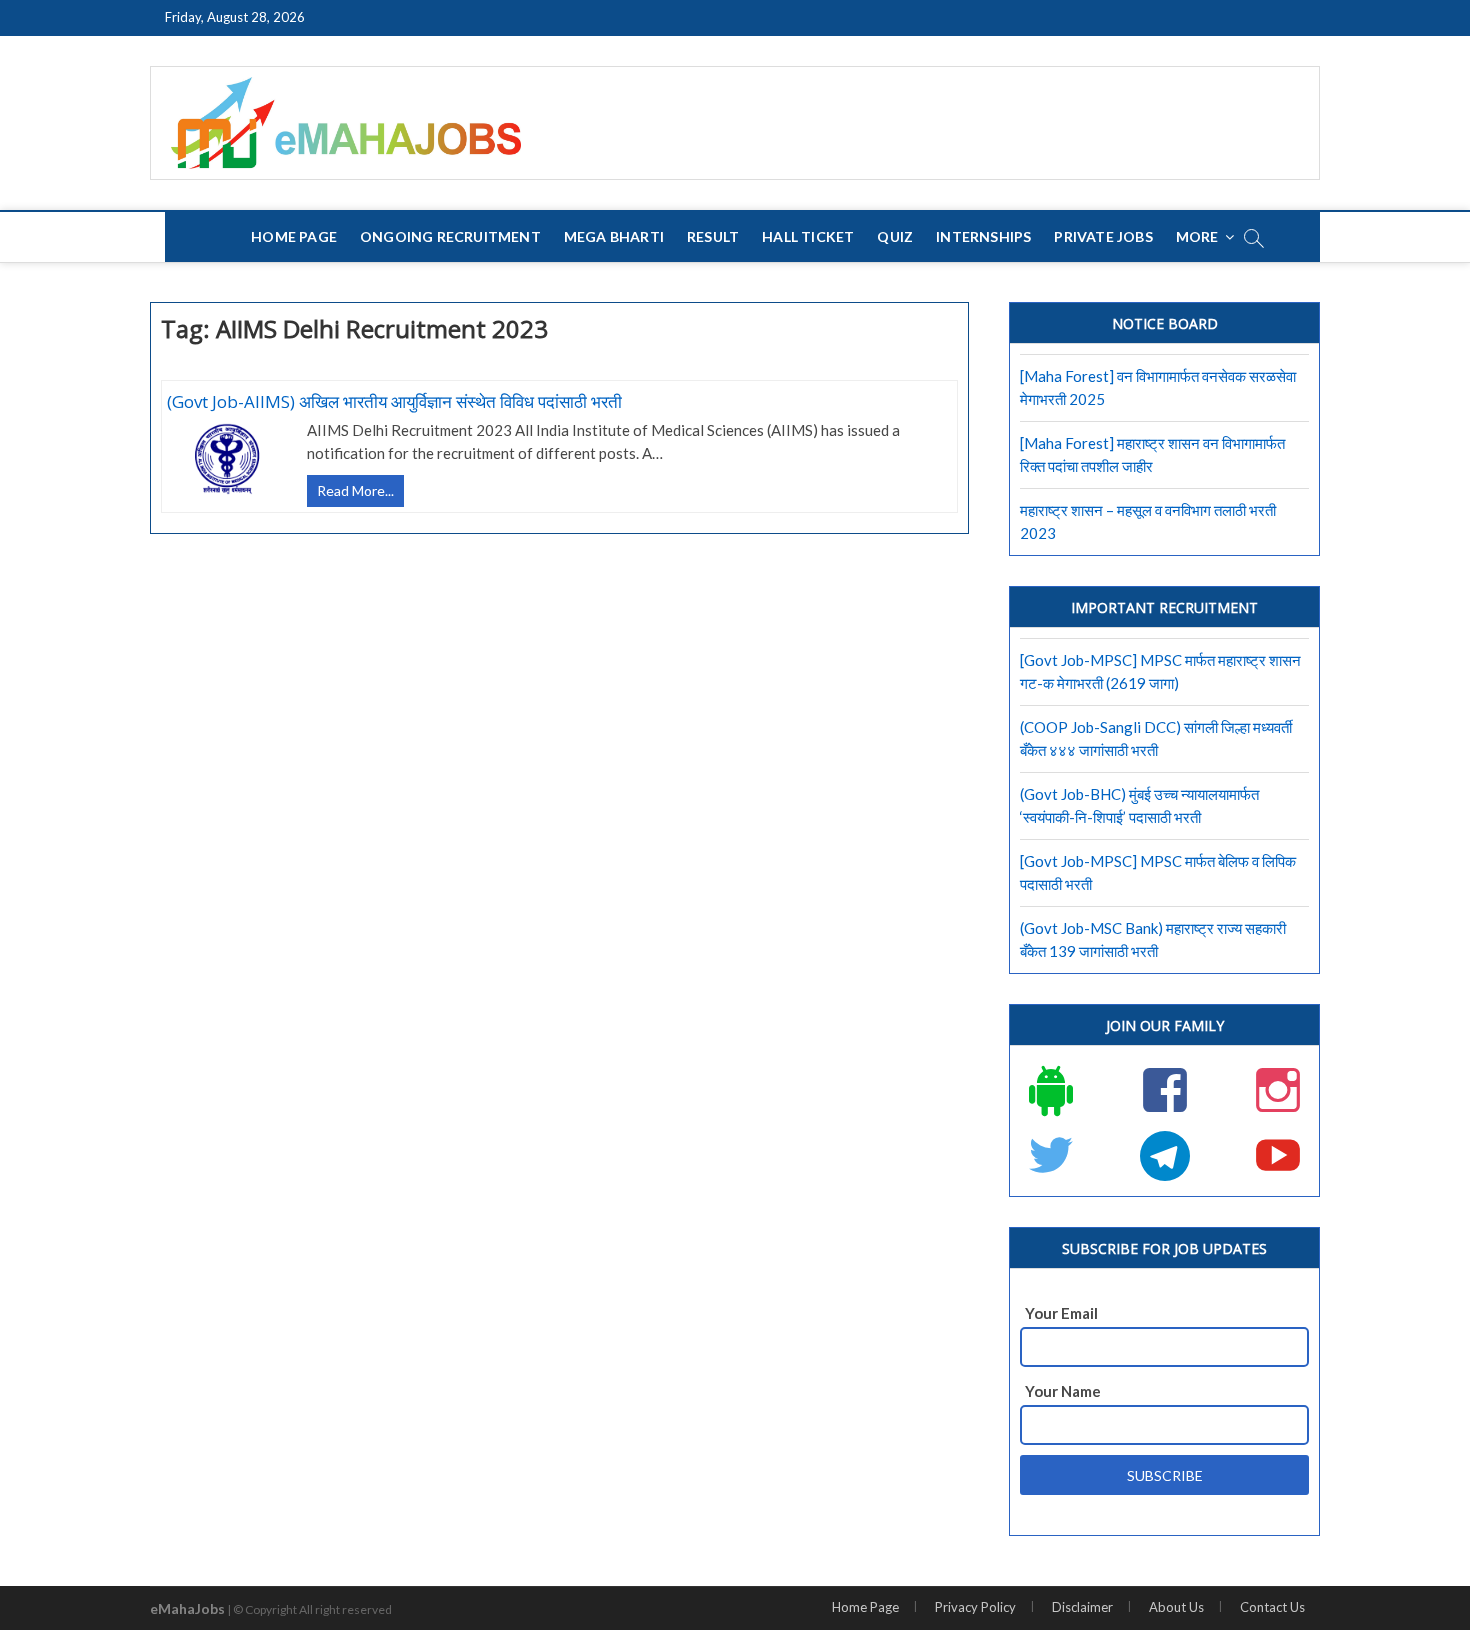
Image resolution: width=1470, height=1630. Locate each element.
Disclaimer (1082, 1607)
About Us (1176, 1607)
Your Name (1063, 1391)
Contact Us (1272, 1607)
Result (713, 236)
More (1197, 236)
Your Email (1061, 1313)
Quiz (895, 236)
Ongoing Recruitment (450, 236)
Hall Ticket (808, 236)
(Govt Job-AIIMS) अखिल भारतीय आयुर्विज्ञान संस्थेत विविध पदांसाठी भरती (394, 401)
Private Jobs (1103, 236)
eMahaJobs (187, 1608)
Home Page (294, 236)
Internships (983, 236)
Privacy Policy (975, 1607)
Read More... (360, 493)
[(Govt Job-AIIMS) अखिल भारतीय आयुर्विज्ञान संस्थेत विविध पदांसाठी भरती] (227, 459)
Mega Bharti (614, 236)
